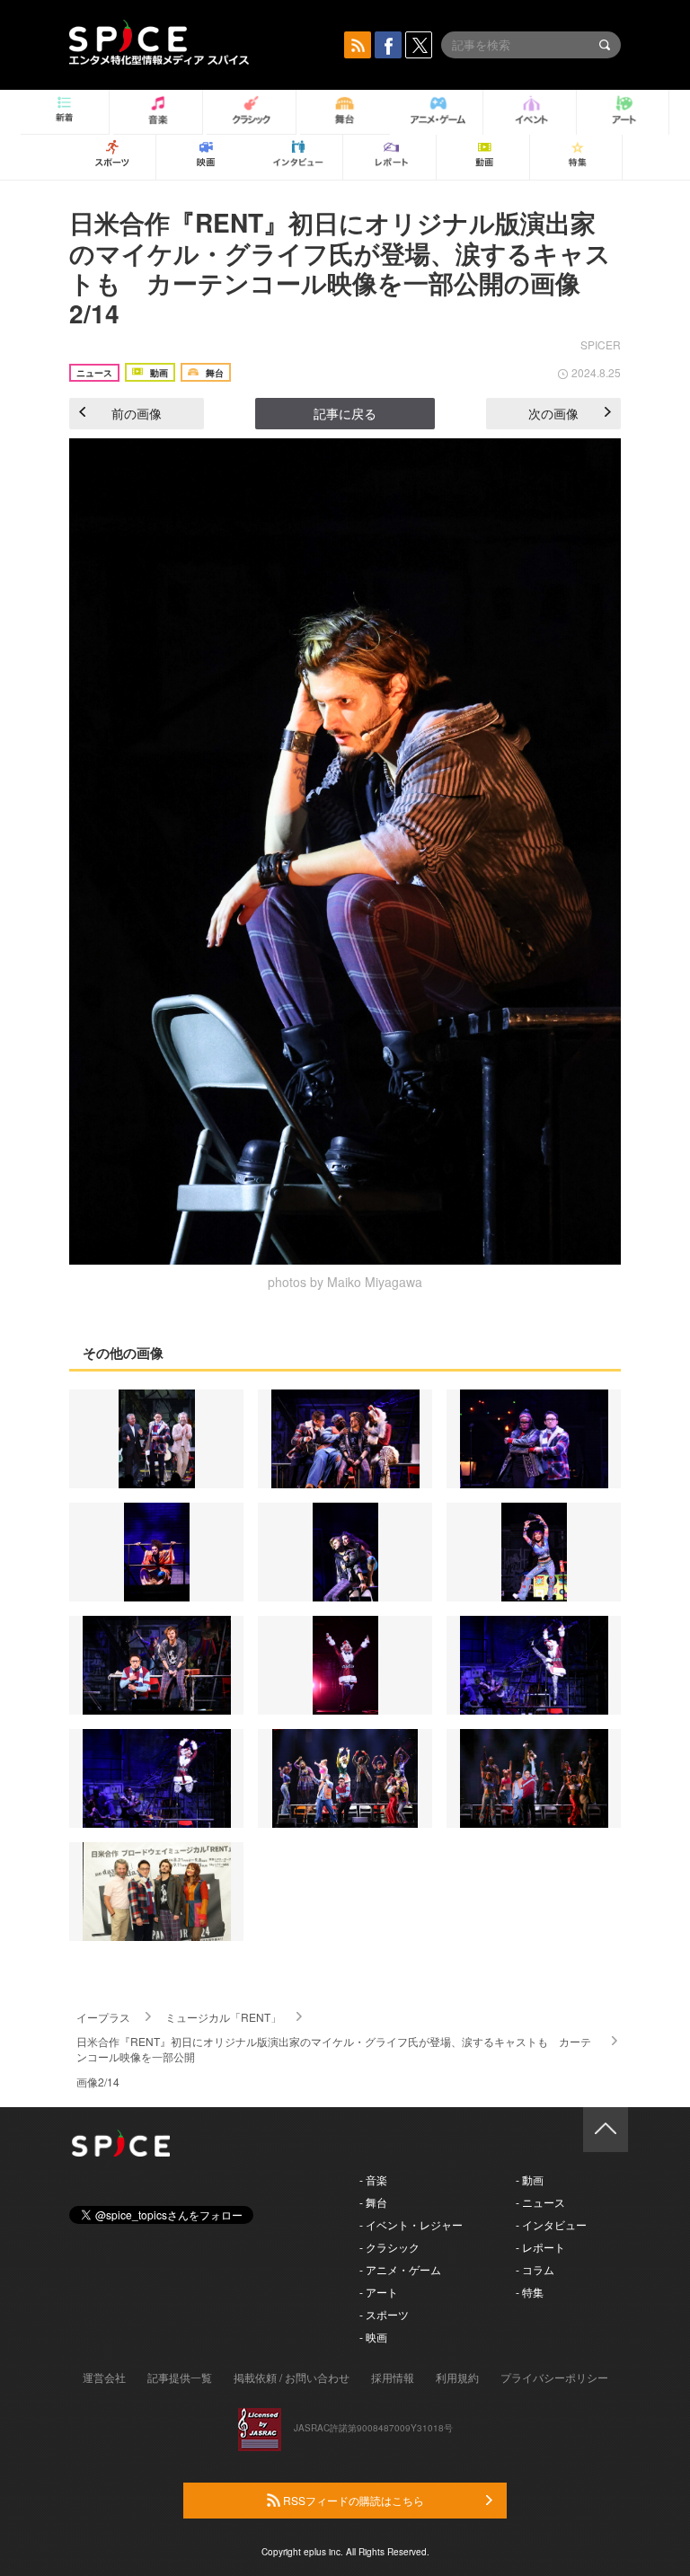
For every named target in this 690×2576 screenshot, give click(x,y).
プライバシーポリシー (554, 2377)
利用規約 (457, 2377)
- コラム (535, 2269)
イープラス (103, 2017)
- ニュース (540, 2202)
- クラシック (389, 2247)
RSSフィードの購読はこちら (352, 2500)
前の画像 (137, 413)
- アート (379, 2292)
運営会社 (104, 2377)
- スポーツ (384, 2314)
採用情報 (393, 2377)
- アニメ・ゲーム (400, 2269)
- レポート (540, 2247)
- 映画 (373, 2337)
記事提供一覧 (180, 2377)
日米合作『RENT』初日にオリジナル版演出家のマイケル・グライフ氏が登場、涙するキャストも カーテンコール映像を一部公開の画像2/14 (340, 268)
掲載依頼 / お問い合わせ (292, 2377)
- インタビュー (551, 2224)
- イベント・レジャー (411, 2224)
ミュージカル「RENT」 (223, 2017)
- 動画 (530, 2179)
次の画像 (553, 413)
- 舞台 (373, 2202)
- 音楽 (373, 2179)
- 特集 (530, 2292)
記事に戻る (345, 413)
